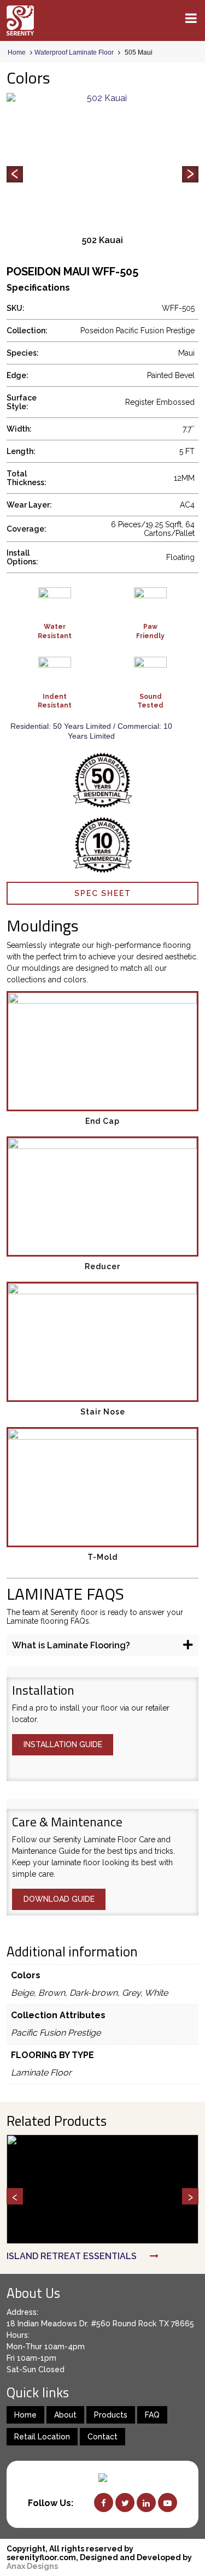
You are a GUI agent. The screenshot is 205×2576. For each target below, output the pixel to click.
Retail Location (42, 2437)
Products (111, 2415)
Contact (102, 2437)
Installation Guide (63, 1744)
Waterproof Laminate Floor (74, 52)
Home (17, 52)
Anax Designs (32, 2566)
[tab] (102, 1645)
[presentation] (15, 174)
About (65, 2415)
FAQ (152, 2415)
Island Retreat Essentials (72, 2256)
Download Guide (59, 1899)
